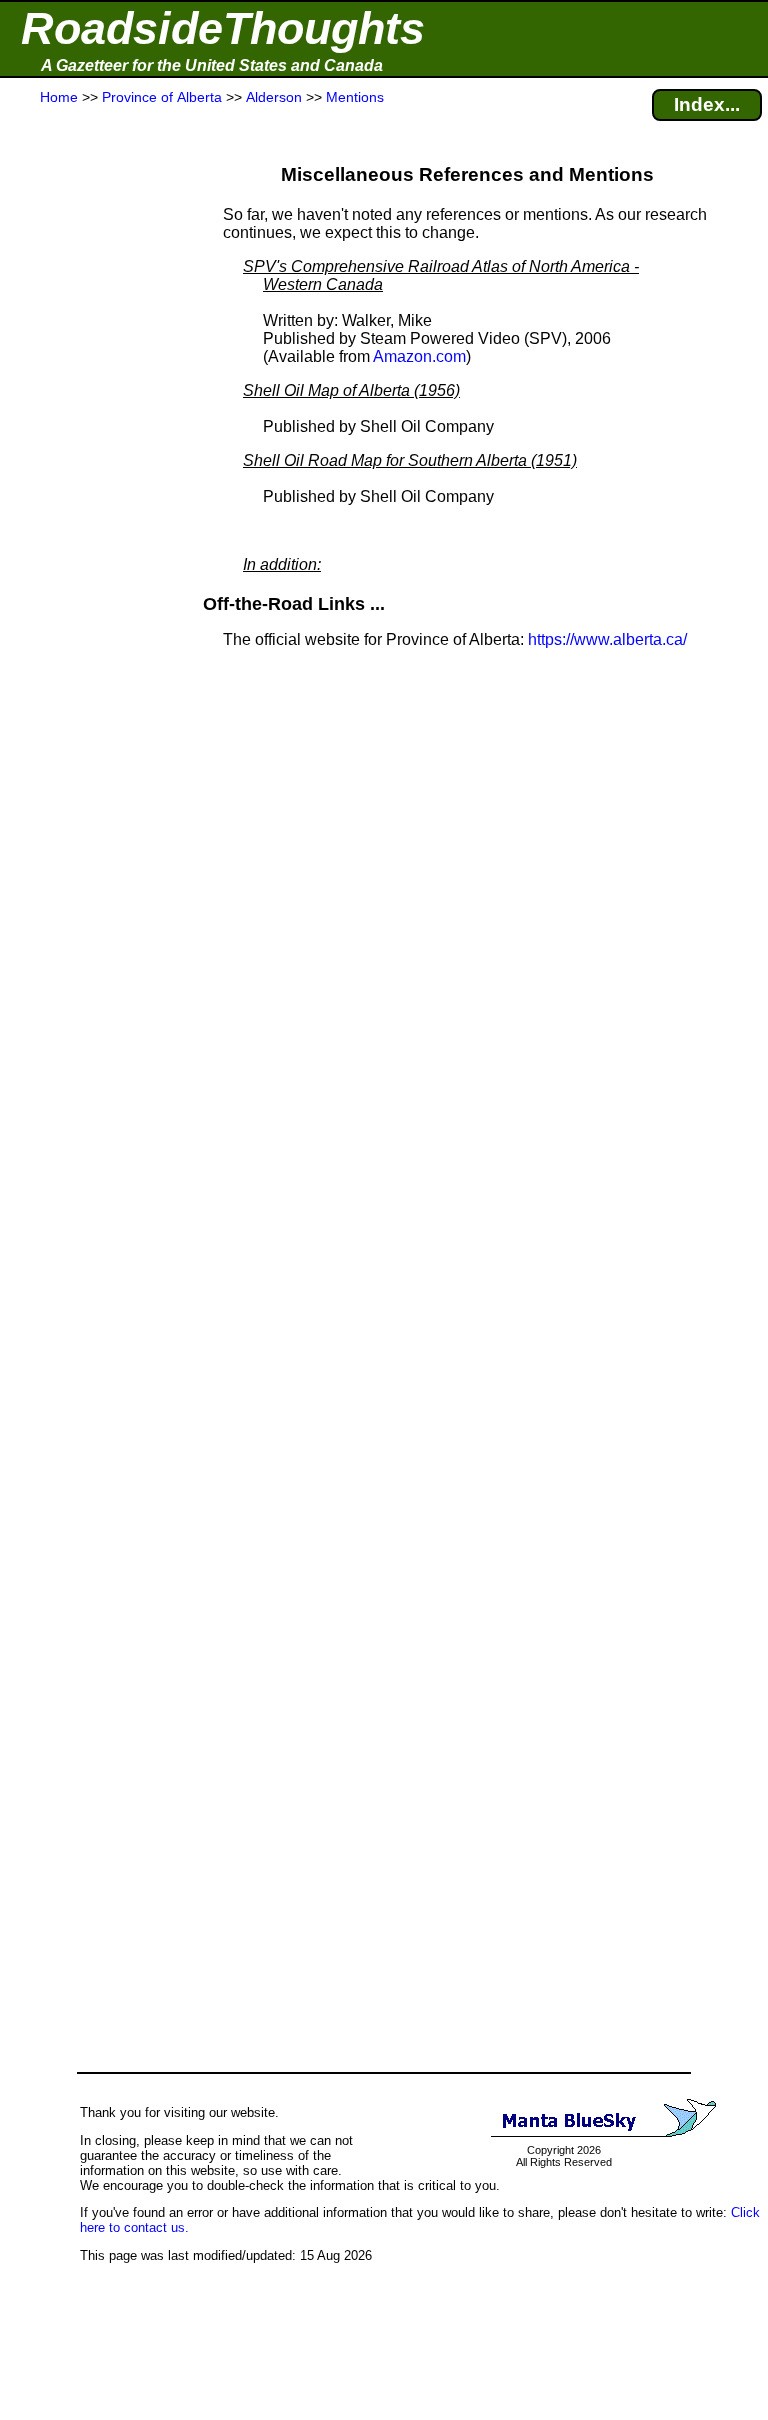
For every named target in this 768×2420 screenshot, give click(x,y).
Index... (707, 104)
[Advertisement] (89, 502)
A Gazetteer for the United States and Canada (212, 65)
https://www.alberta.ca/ (607, 639)
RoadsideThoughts (223, 28)
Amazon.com (419, 356)
